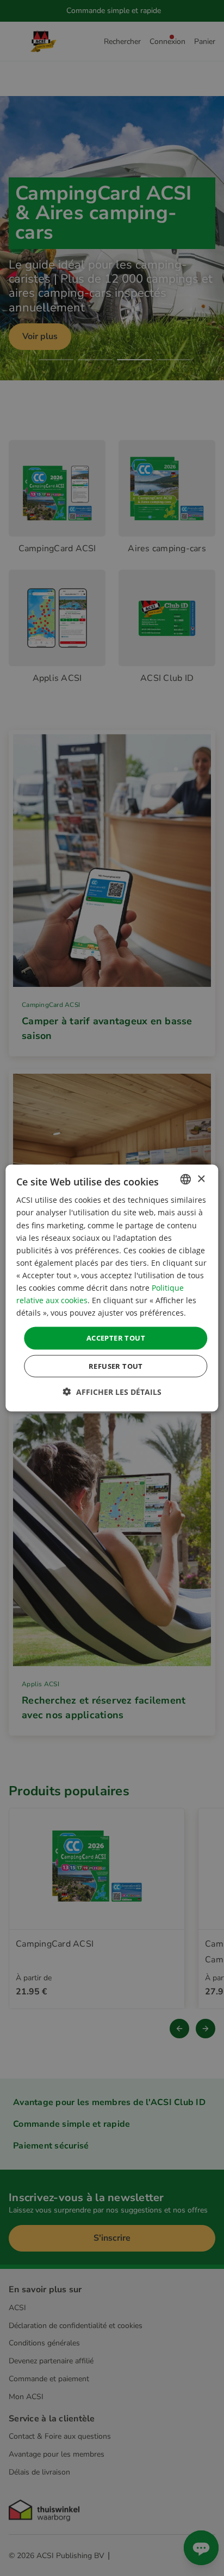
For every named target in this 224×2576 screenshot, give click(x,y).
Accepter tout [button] (116, 1338)
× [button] (201, 1179)
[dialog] (112, 1288)
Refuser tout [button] (116, 1366)
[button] (112, 1391)
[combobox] (186, 1179)
